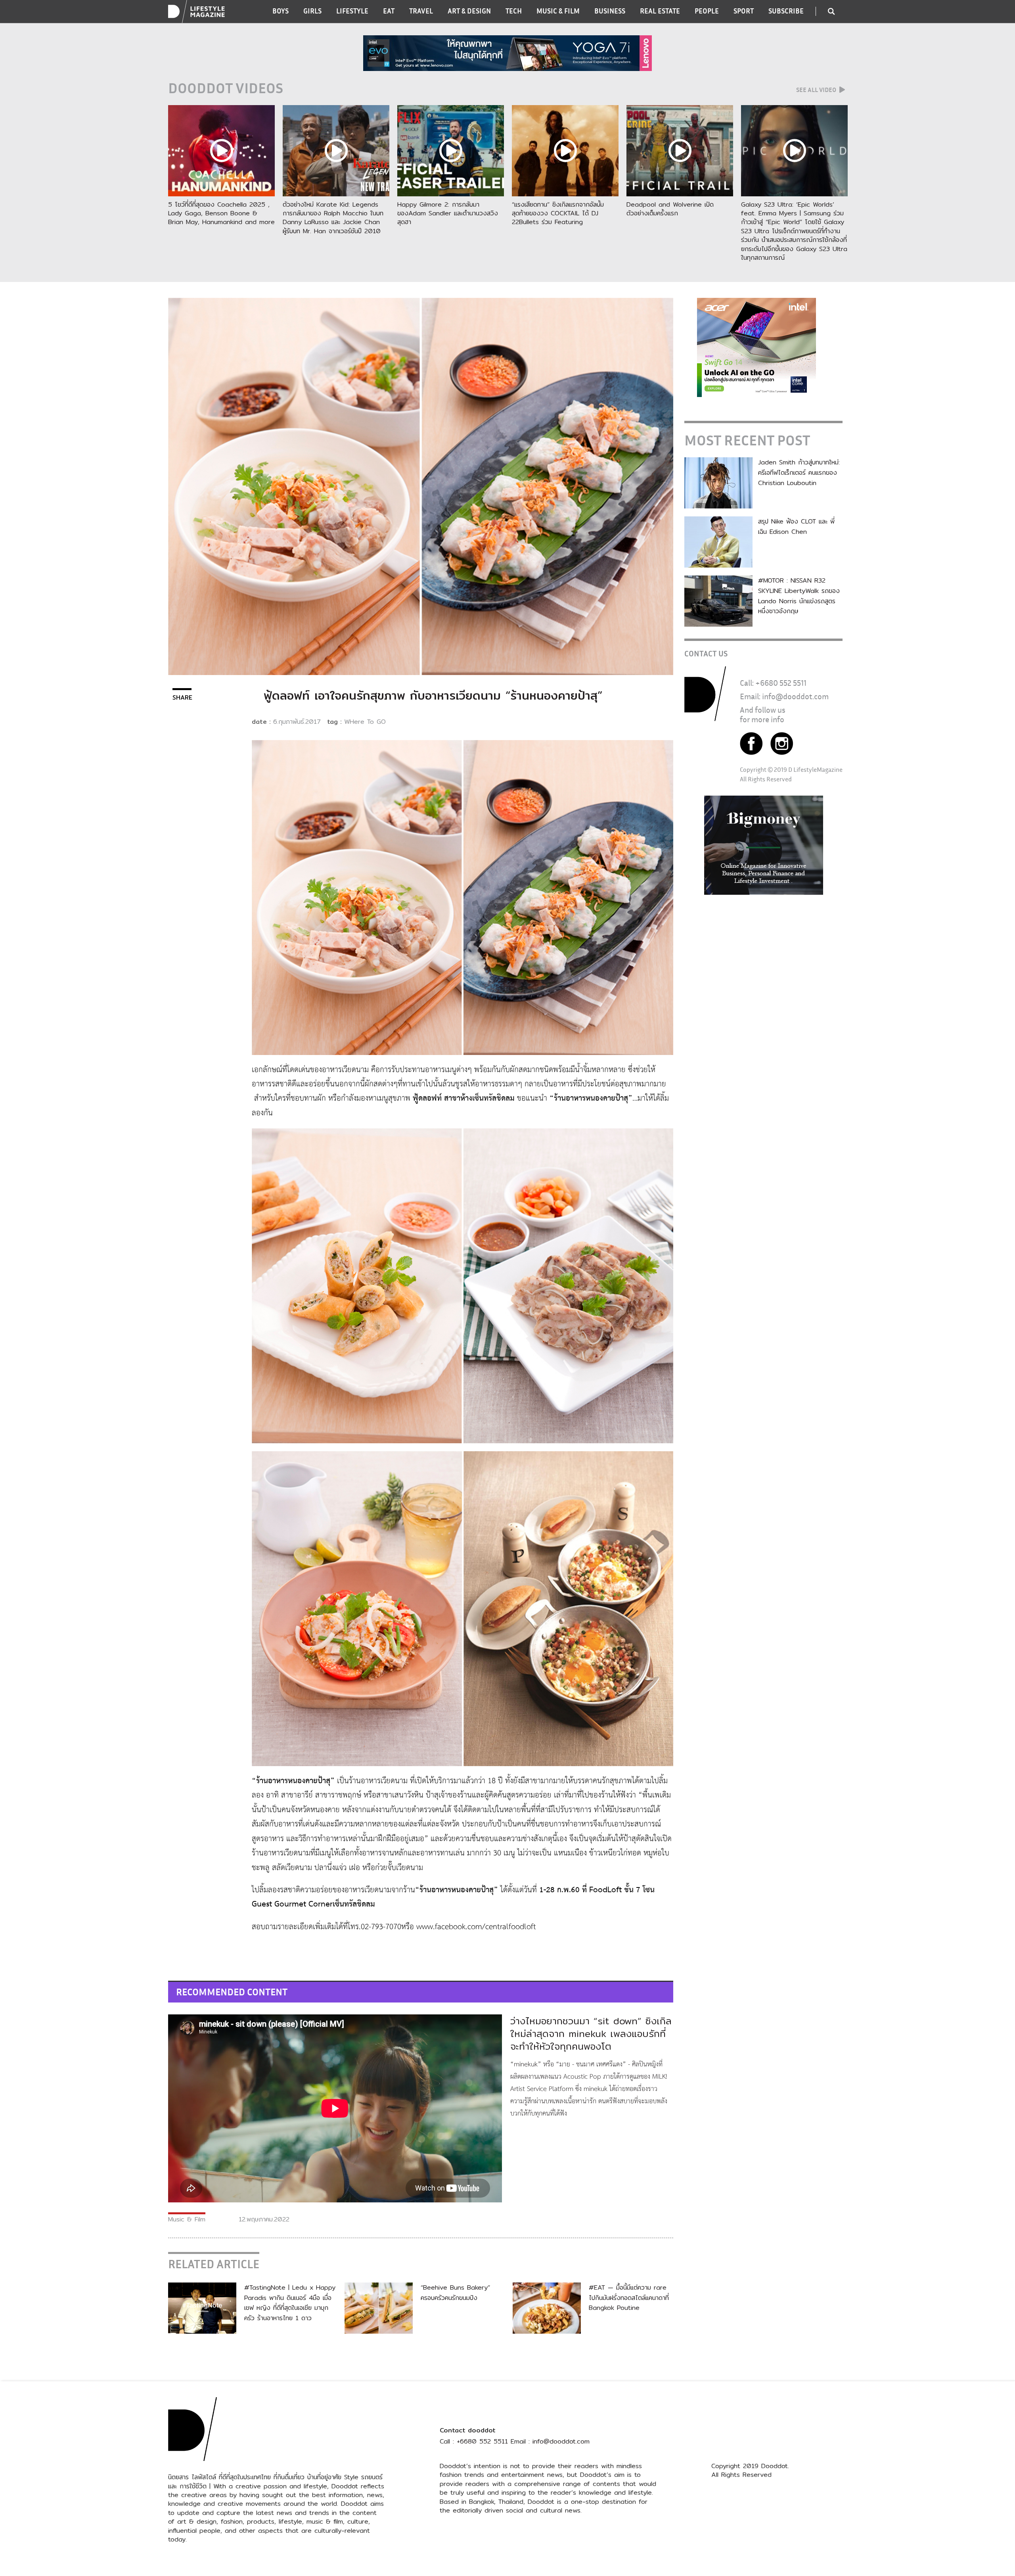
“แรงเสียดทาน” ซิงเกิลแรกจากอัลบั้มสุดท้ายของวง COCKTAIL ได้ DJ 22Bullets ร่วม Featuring (558, 213)
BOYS (281, 11)
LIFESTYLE (352, 11)
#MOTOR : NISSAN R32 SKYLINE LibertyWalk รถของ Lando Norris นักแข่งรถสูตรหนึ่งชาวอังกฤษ (799, 596)
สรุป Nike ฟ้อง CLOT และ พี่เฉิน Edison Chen (796, 527)
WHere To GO (365, 722)
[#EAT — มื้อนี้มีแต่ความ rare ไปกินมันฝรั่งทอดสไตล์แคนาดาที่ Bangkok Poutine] (547, 2308)
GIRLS (312, 11)
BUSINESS (610, 11)
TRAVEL (421, 11)
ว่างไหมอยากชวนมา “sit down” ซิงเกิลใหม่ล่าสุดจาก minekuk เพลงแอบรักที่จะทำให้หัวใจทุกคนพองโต (591, 2033)
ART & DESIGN (469, 11)
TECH (514, 11)
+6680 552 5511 (781, 683)
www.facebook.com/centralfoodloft (476, 1927)
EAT (389, 11)
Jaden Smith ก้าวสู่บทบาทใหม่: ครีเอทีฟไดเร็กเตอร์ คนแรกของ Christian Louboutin (799, 472)
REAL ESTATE (660, 11)
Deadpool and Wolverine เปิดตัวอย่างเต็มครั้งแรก (670, 209)
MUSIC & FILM (558, 11)
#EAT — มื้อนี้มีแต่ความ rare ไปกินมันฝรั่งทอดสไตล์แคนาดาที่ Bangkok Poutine (629, 2298)
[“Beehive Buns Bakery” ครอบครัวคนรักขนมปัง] (379, 2308)
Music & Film (187, 2219)
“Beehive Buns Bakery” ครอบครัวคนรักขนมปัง (455, 2293)
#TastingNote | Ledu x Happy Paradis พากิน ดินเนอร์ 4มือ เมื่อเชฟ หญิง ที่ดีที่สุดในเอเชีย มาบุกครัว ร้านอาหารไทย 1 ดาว (290, 2303)
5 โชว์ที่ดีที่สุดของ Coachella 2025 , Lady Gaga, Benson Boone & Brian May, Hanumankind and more (221, 213)
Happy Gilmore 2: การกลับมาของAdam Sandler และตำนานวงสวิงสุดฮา (448, 213)
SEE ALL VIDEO (817, 90)
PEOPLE (707, 11)
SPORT (744, 11)
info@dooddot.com (795, 696)
